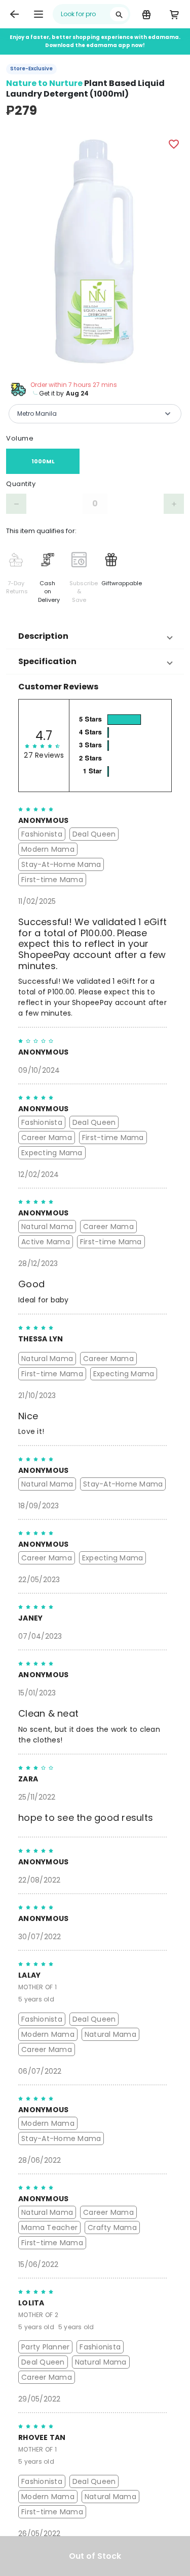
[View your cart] (174, 14)
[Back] (14, 14)
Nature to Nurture (44, 83)
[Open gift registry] (146, 14)
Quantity (21, 484)
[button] (95, 636)
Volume (20, 438)
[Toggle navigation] (39, 14)
